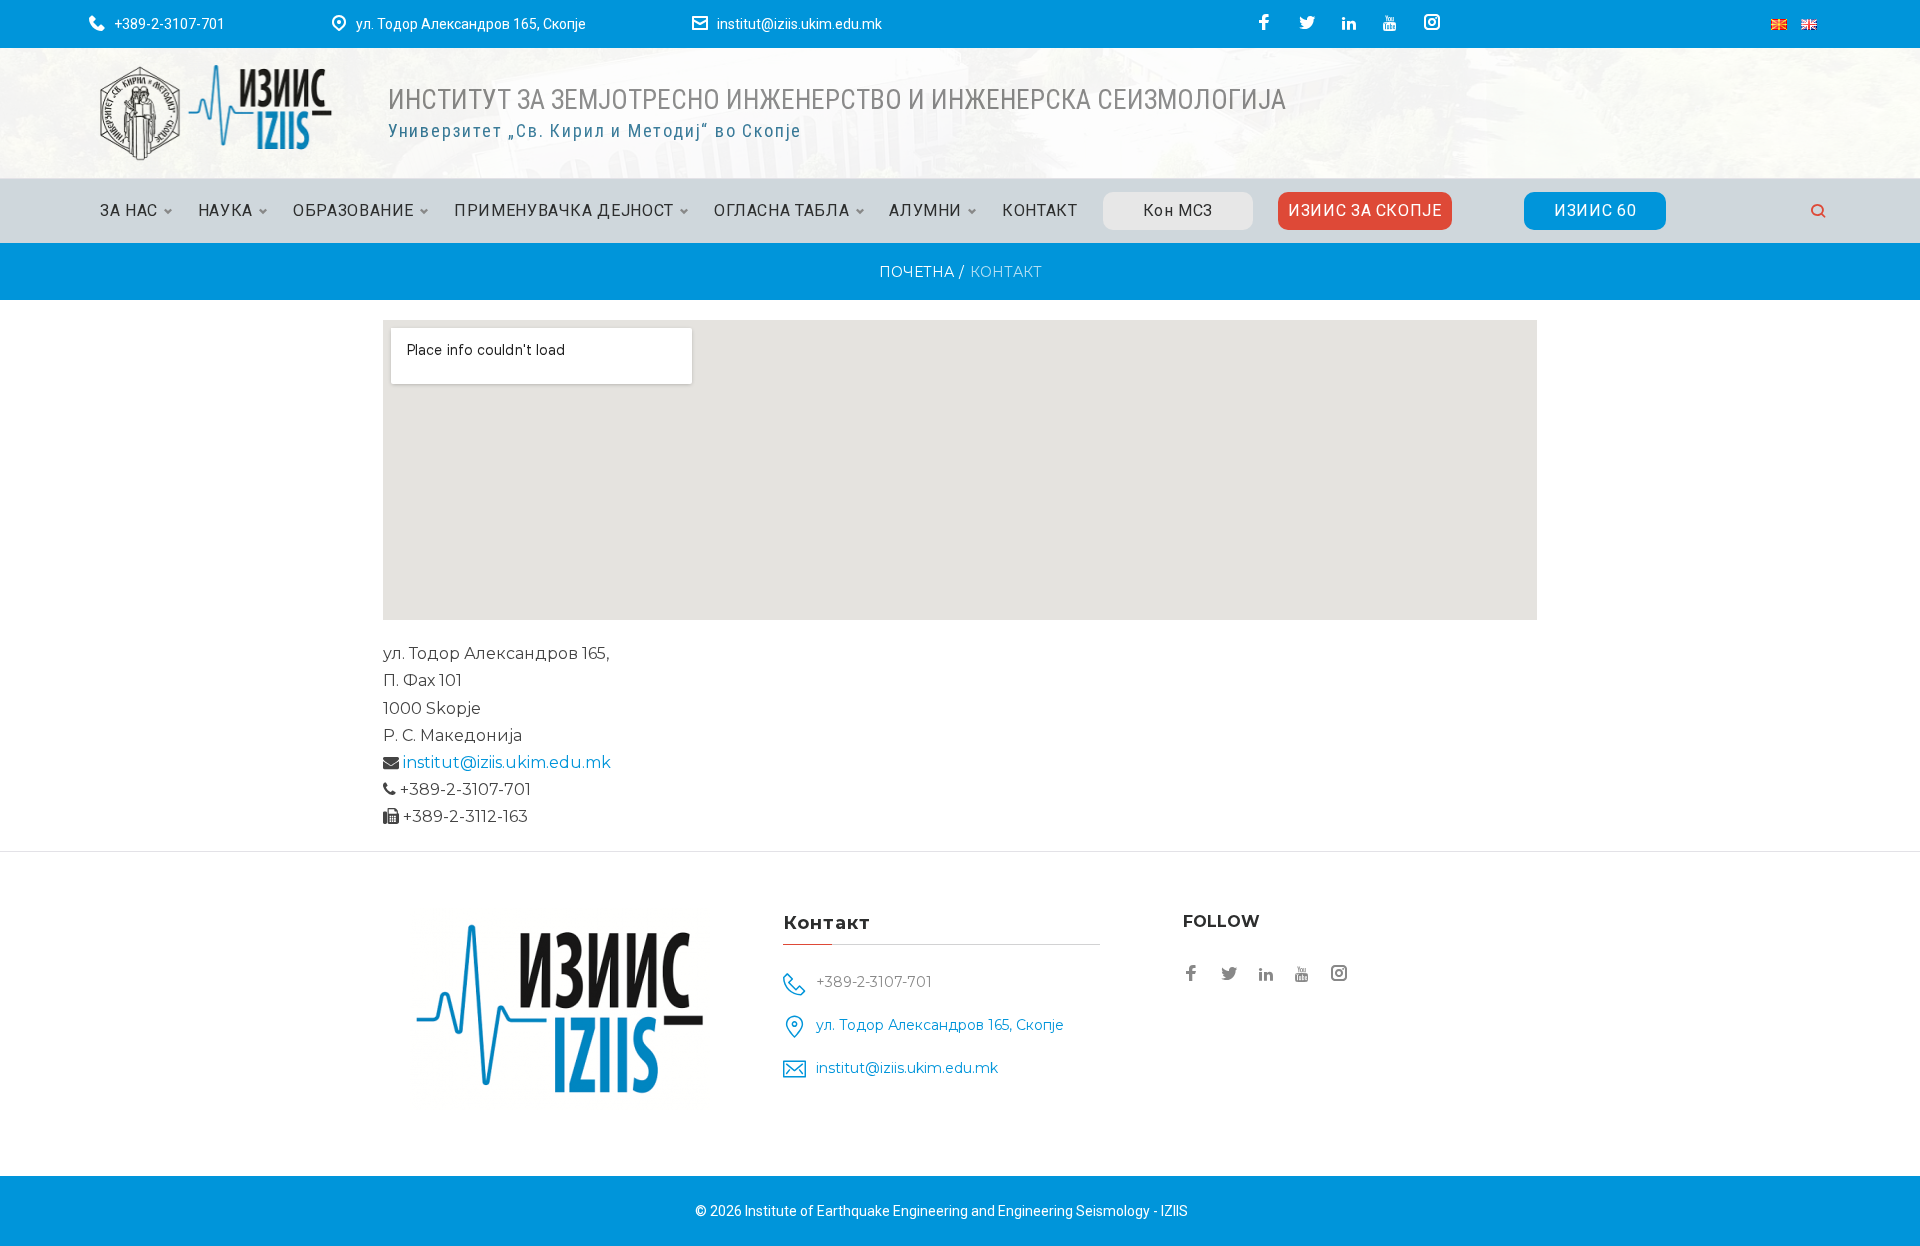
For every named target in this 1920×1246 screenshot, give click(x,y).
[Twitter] (1307, 23)
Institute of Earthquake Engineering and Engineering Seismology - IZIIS (966, 1211)
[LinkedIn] (1349, 23)
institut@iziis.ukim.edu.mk (799, 24)
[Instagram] (1432, 23)
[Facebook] (1264, 23)
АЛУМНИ (925, 210)
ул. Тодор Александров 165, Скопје (471, 24)
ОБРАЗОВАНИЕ (353, 210)
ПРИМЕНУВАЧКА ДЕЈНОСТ (564, 210)
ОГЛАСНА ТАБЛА (781, 210)
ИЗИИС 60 (1595, 210)
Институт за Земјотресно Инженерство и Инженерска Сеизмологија (837, 100)
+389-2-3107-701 (169, 24)
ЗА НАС (129, 210)
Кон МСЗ (1178, 210)
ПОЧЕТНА (916, 272)
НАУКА (225, 210)
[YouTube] (1390, 23)
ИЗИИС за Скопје (1365, 210)
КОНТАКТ (1039, 210)
